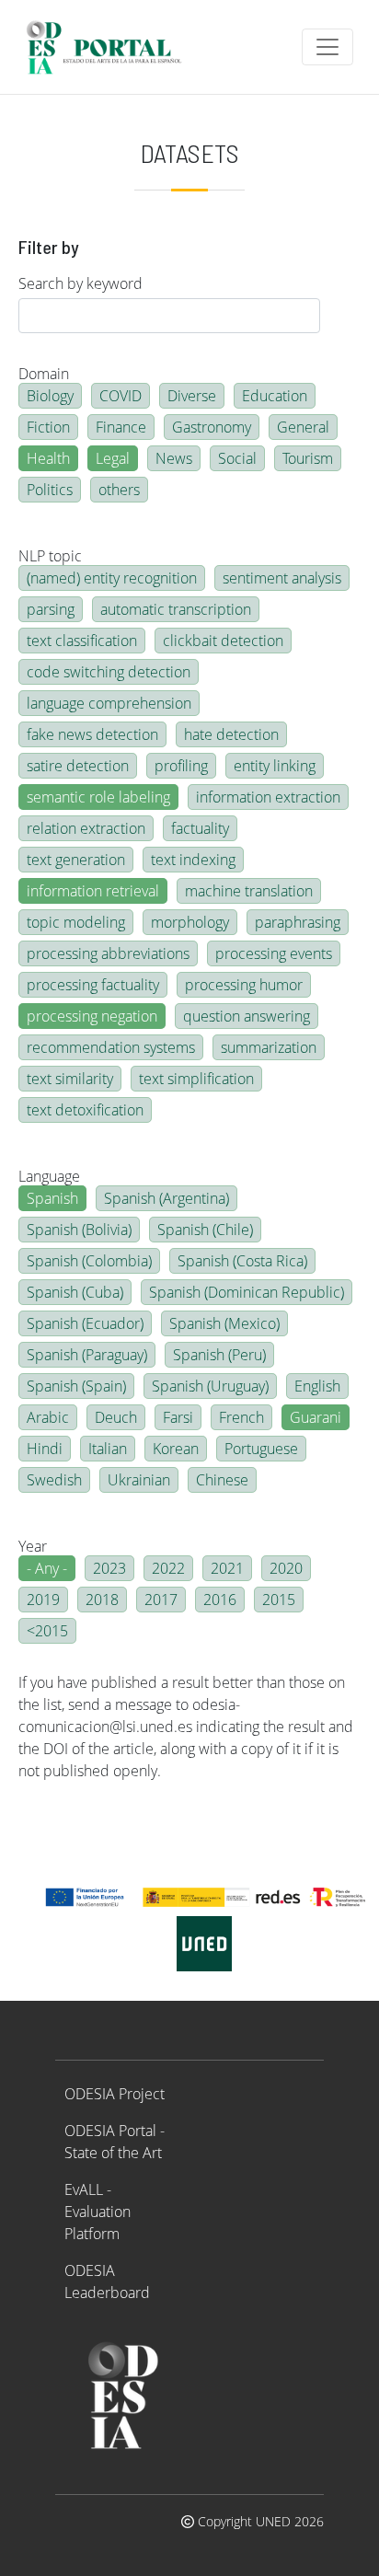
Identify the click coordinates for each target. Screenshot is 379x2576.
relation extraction (86, 828)
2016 (220, 1600)
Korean (176, 1449)
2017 (161, 1600)
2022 (168, 1568)
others (119, 490)
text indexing (193, 860)
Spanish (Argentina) (167, 1198)
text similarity (70, 1079)
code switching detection (109, 672)
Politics (50, 490)
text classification (82, 641)
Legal (113, 458)
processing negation (92, 1016)
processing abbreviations (108, 953)
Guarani (316, 1417)
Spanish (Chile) (205, 1230)
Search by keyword (80, 283)
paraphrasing (298, 922)
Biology (50, 396)
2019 (43, 1600)
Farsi (178, 1417)
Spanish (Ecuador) (85, 1323)
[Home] (112, 47)
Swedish (54, 1480)
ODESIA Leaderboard (107, 2281)
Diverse (192, 396)
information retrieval (93, 891)
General (303, 427)
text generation (76, 860)
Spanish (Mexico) (224, 1323)
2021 (227, 1568)
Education (275, 396)
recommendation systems (111, 1047)
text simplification (196, 1079)
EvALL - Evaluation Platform (98, 2212)
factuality (200, 828)
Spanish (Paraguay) (87, 1355)
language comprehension (109, 703)
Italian (108, 1449)
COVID (121, 396)
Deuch (116, 1417)
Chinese (222, 1480)
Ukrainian (139, 1480)
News (174, 458)
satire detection (78, 766)
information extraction (268, 797)
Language (49, 1176)
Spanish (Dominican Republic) (247, 1292)
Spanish (52, 1198)
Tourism (308, 458)
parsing (51, 609)
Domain (44, 374)
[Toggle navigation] (327, 47)
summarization (269, 1047)
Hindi (45, 1449)
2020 (286, 1568)
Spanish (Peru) (219, 1355)
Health (48, 458)
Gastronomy (212, 427)
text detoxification (85, 1110)
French (241, 1417)
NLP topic (50, 556)
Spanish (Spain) (76, 1386)
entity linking (275, 766)
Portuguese (261, 1449)
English (317, 1386)
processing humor (244, 985)
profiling (181, 766)
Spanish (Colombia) (89, 1261)
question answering (247, 1016)
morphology (190, 922)
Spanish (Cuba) (75, 1292)
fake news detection (92, 734)
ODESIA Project (115, 2094)
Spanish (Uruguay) (210, 1386)
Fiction (48, 427)
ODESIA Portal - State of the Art (115, 2142)
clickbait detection (223, 641)
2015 (279, 1600)
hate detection (231, 734)
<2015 (47, 1631)
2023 (109, 1568)
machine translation (249, 891)
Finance (121, 427)
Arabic (48, 1417)
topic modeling (76, 922)
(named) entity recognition (112, 578)
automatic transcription (176, 609)
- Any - (47, 1568)
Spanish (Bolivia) (79, 1230)
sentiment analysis (282, 578)
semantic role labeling (98, 797)
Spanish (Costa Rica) (242, 1261)
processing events (274, 953)
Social (237, 458)
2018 (102, 1600)
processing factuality (93, 985)
